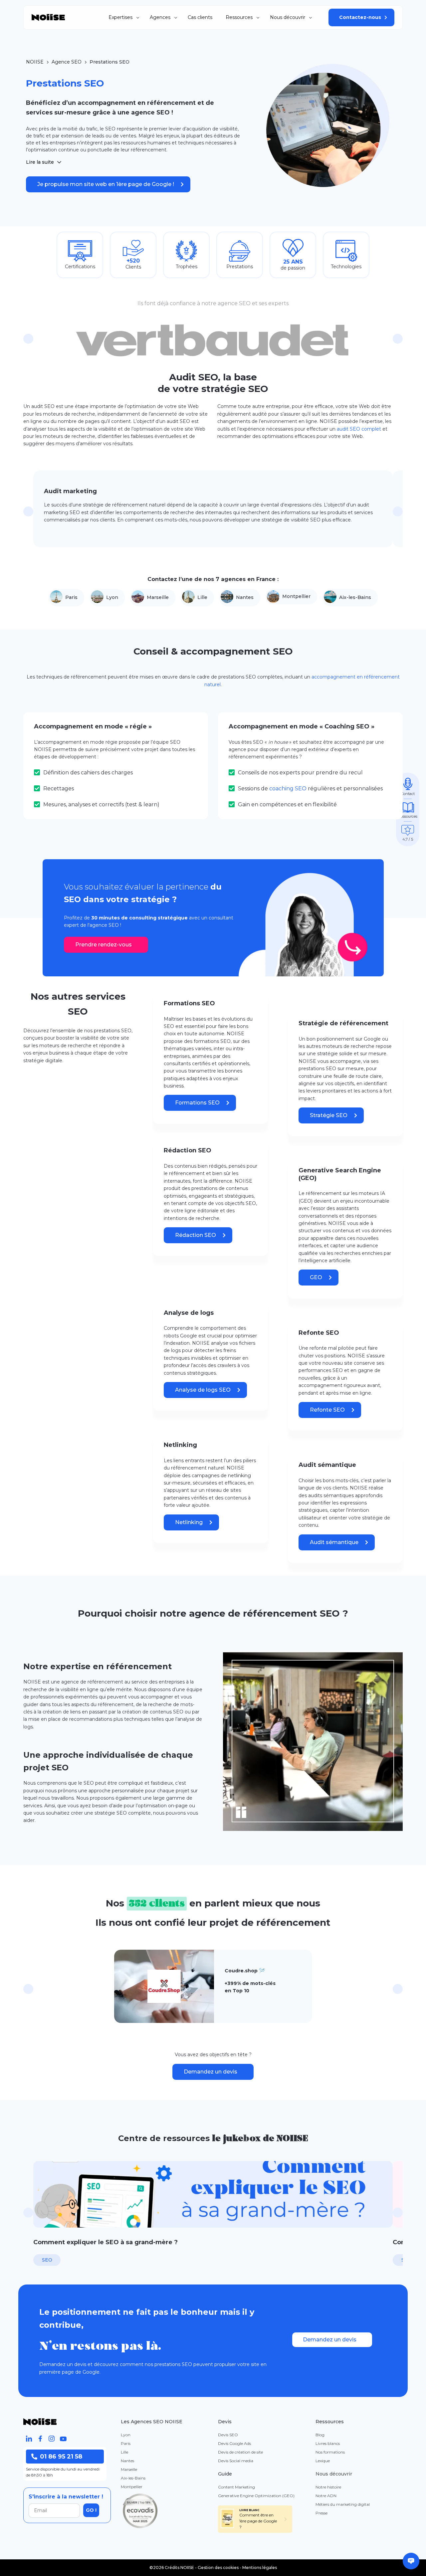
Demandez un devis (211, 2072)
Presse (321, 2513)
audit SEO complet (359, 429)
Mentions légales (260, 2568)
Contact (408, 794)
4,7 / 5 (408, 839)
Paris (71, 597)
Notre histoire (328, 2487)
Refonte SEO (327, 1410)
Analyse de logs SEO (203, 1390)
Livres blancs (328, 2443)
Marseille (158, 597)
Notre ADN (326, 2496)
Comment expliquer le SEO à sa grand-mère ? (106, 2242)
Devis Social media (236, 2461)
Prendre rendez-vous (104, 945)
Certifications (80, 267)
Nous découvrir (288, 17)
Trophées (187, 267)
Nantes (245, 597)
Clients (133, 267)
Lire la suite (40, 162)
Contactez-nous (360, 17)
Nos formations (330, 2452)
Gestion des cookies (218, 2568)
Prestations (240, 267)
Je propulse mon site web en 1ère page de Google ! (106, 184)
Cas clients (200, 17)
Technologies (346, 267)
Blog (320, 2435)
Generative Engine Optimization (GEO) (256, 2496)
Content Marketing (236, 2487)
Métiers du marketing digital (343, 2504)
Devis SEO (228, 2435)
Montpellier (296, 596)
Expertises (120, 17)
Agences (160, 17)
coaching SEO (288, 789)
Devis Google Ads (234, 2443)
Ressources (239, 17)
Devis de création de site (240, 2452)
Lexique (323, 2461)
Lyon (112, 597)
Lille (202, 597)
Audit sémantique (334, 1542)
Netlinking (189, 1522)
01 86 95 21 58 (61, 2457)
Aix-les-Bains (355, 597)
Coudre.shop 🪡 (245, 1971)
